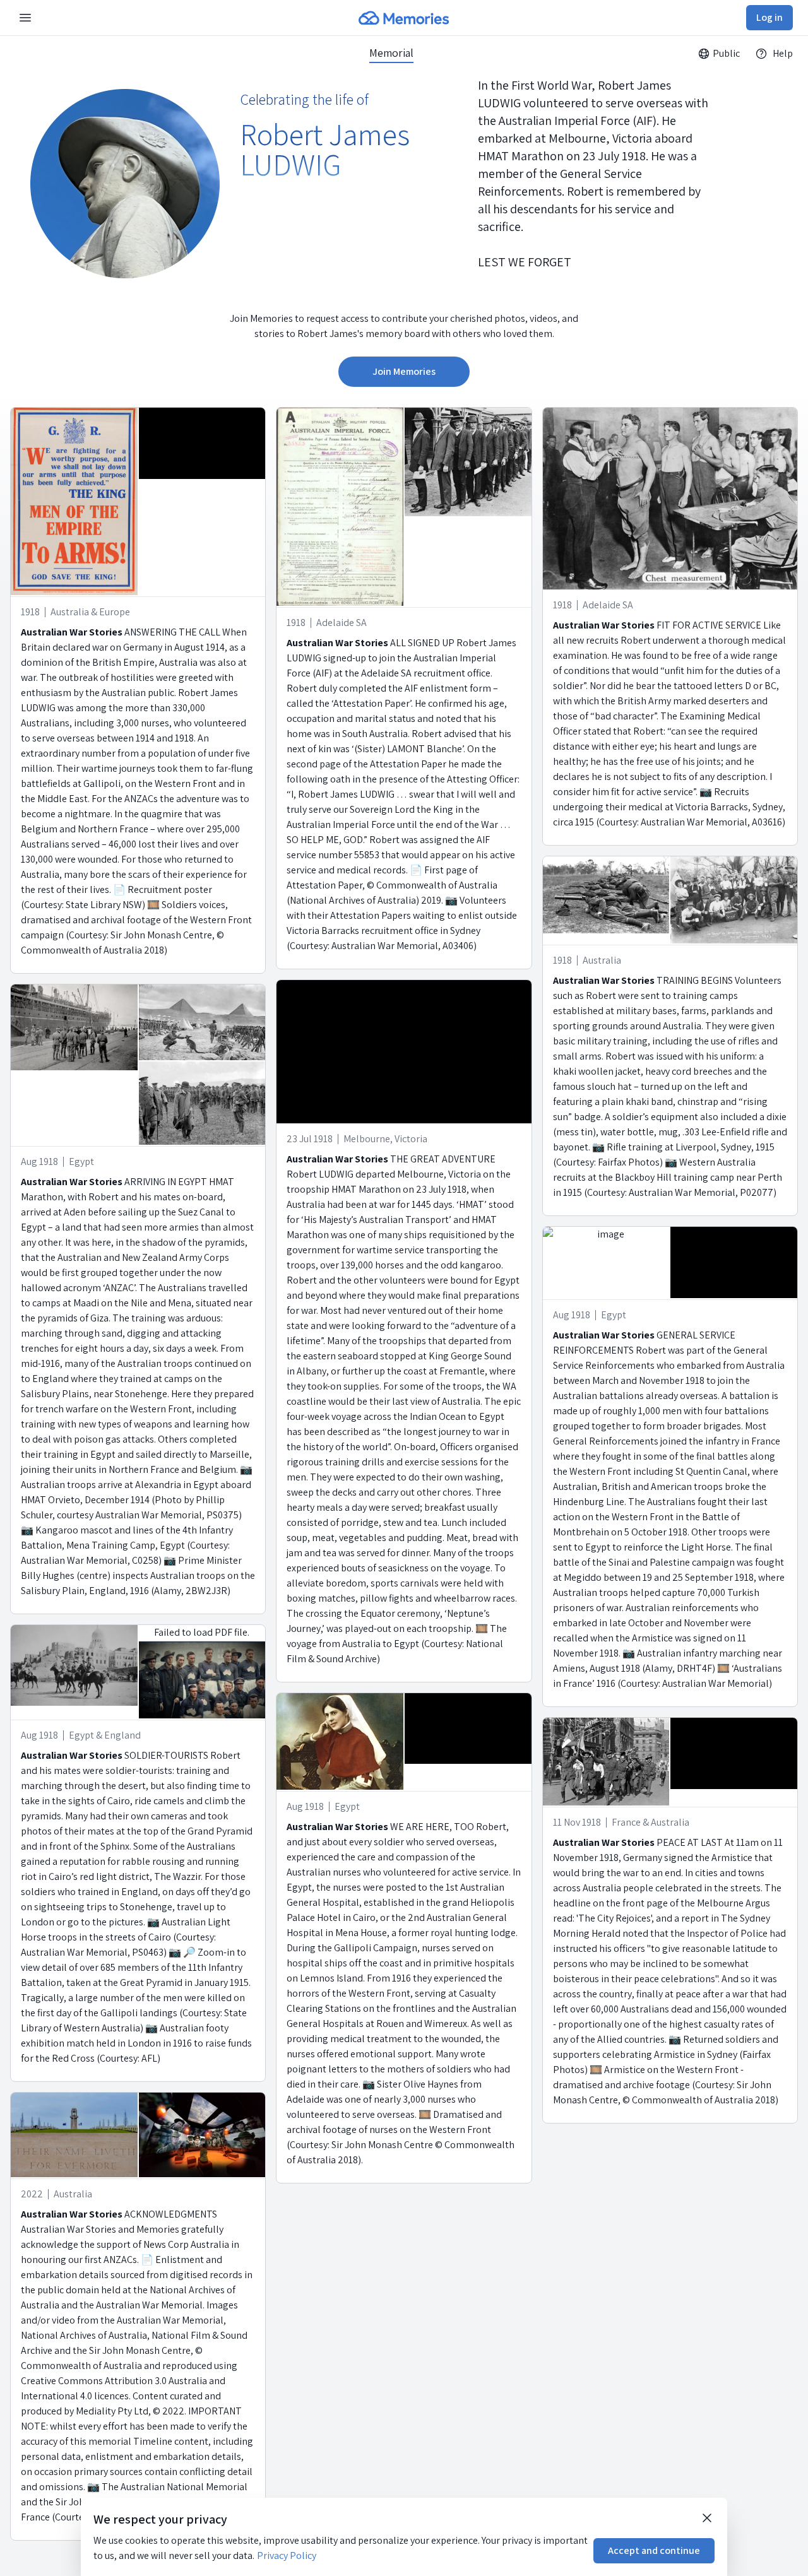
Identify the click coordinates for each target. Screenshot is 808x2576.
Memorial (391, 53)
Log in (769, 17)
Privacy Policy (287, 2555)
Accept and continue (654, 2550)
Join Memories (404, 371)
